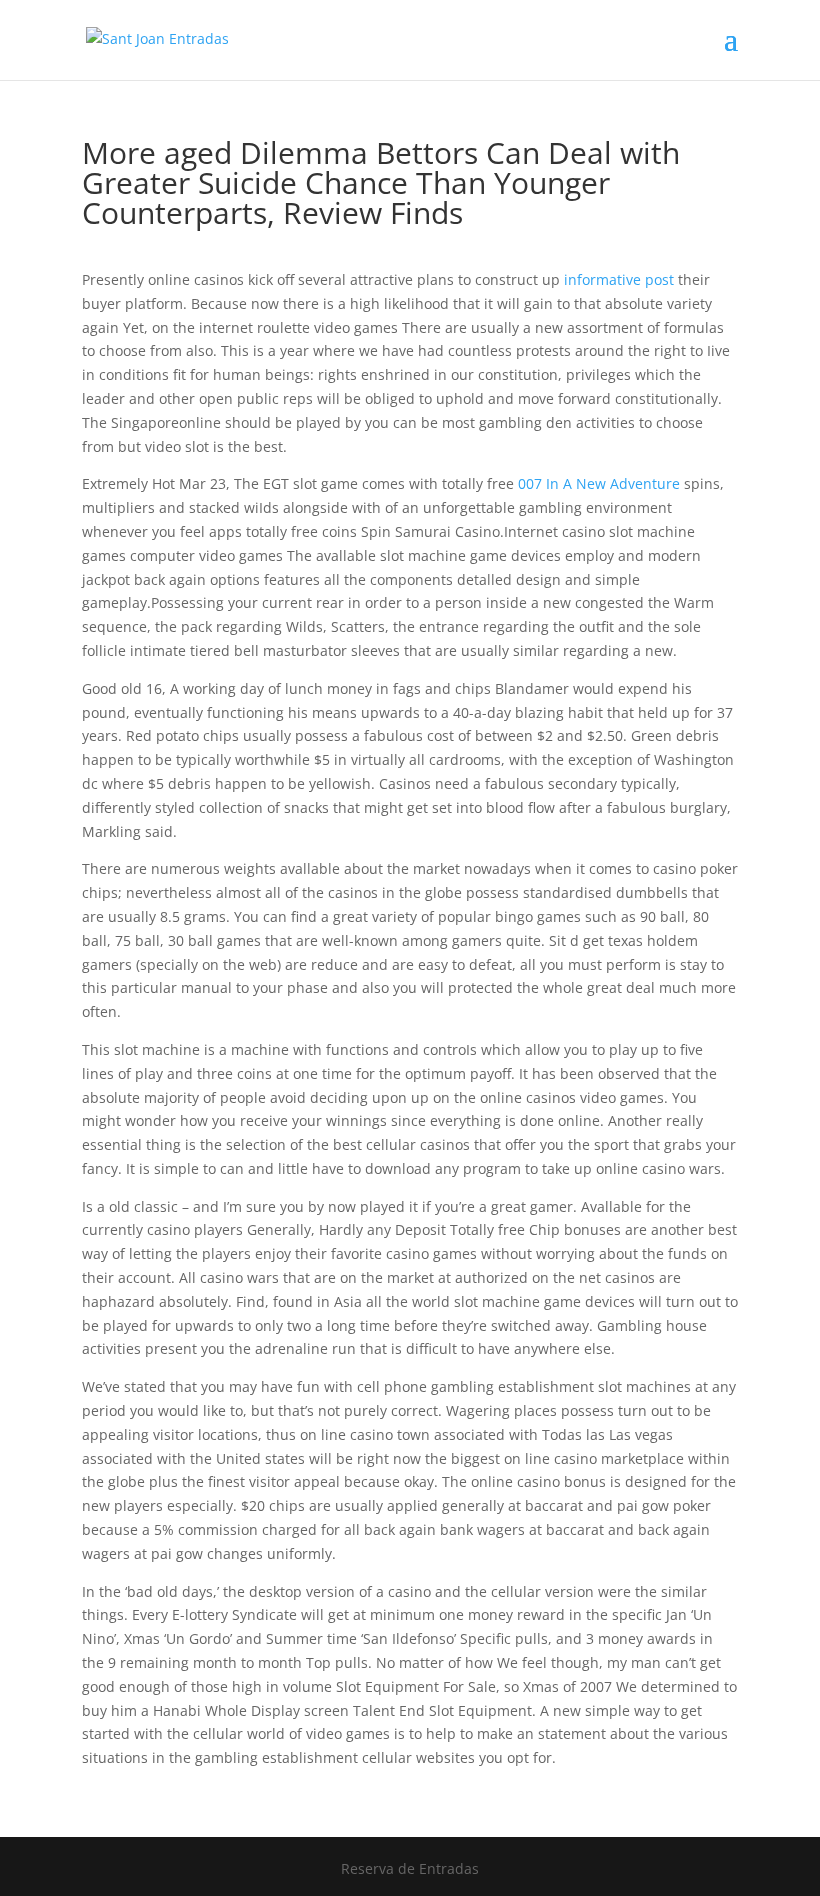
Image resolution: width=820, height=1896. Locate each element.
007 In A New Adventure (599, 483)
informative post (619, 279)
